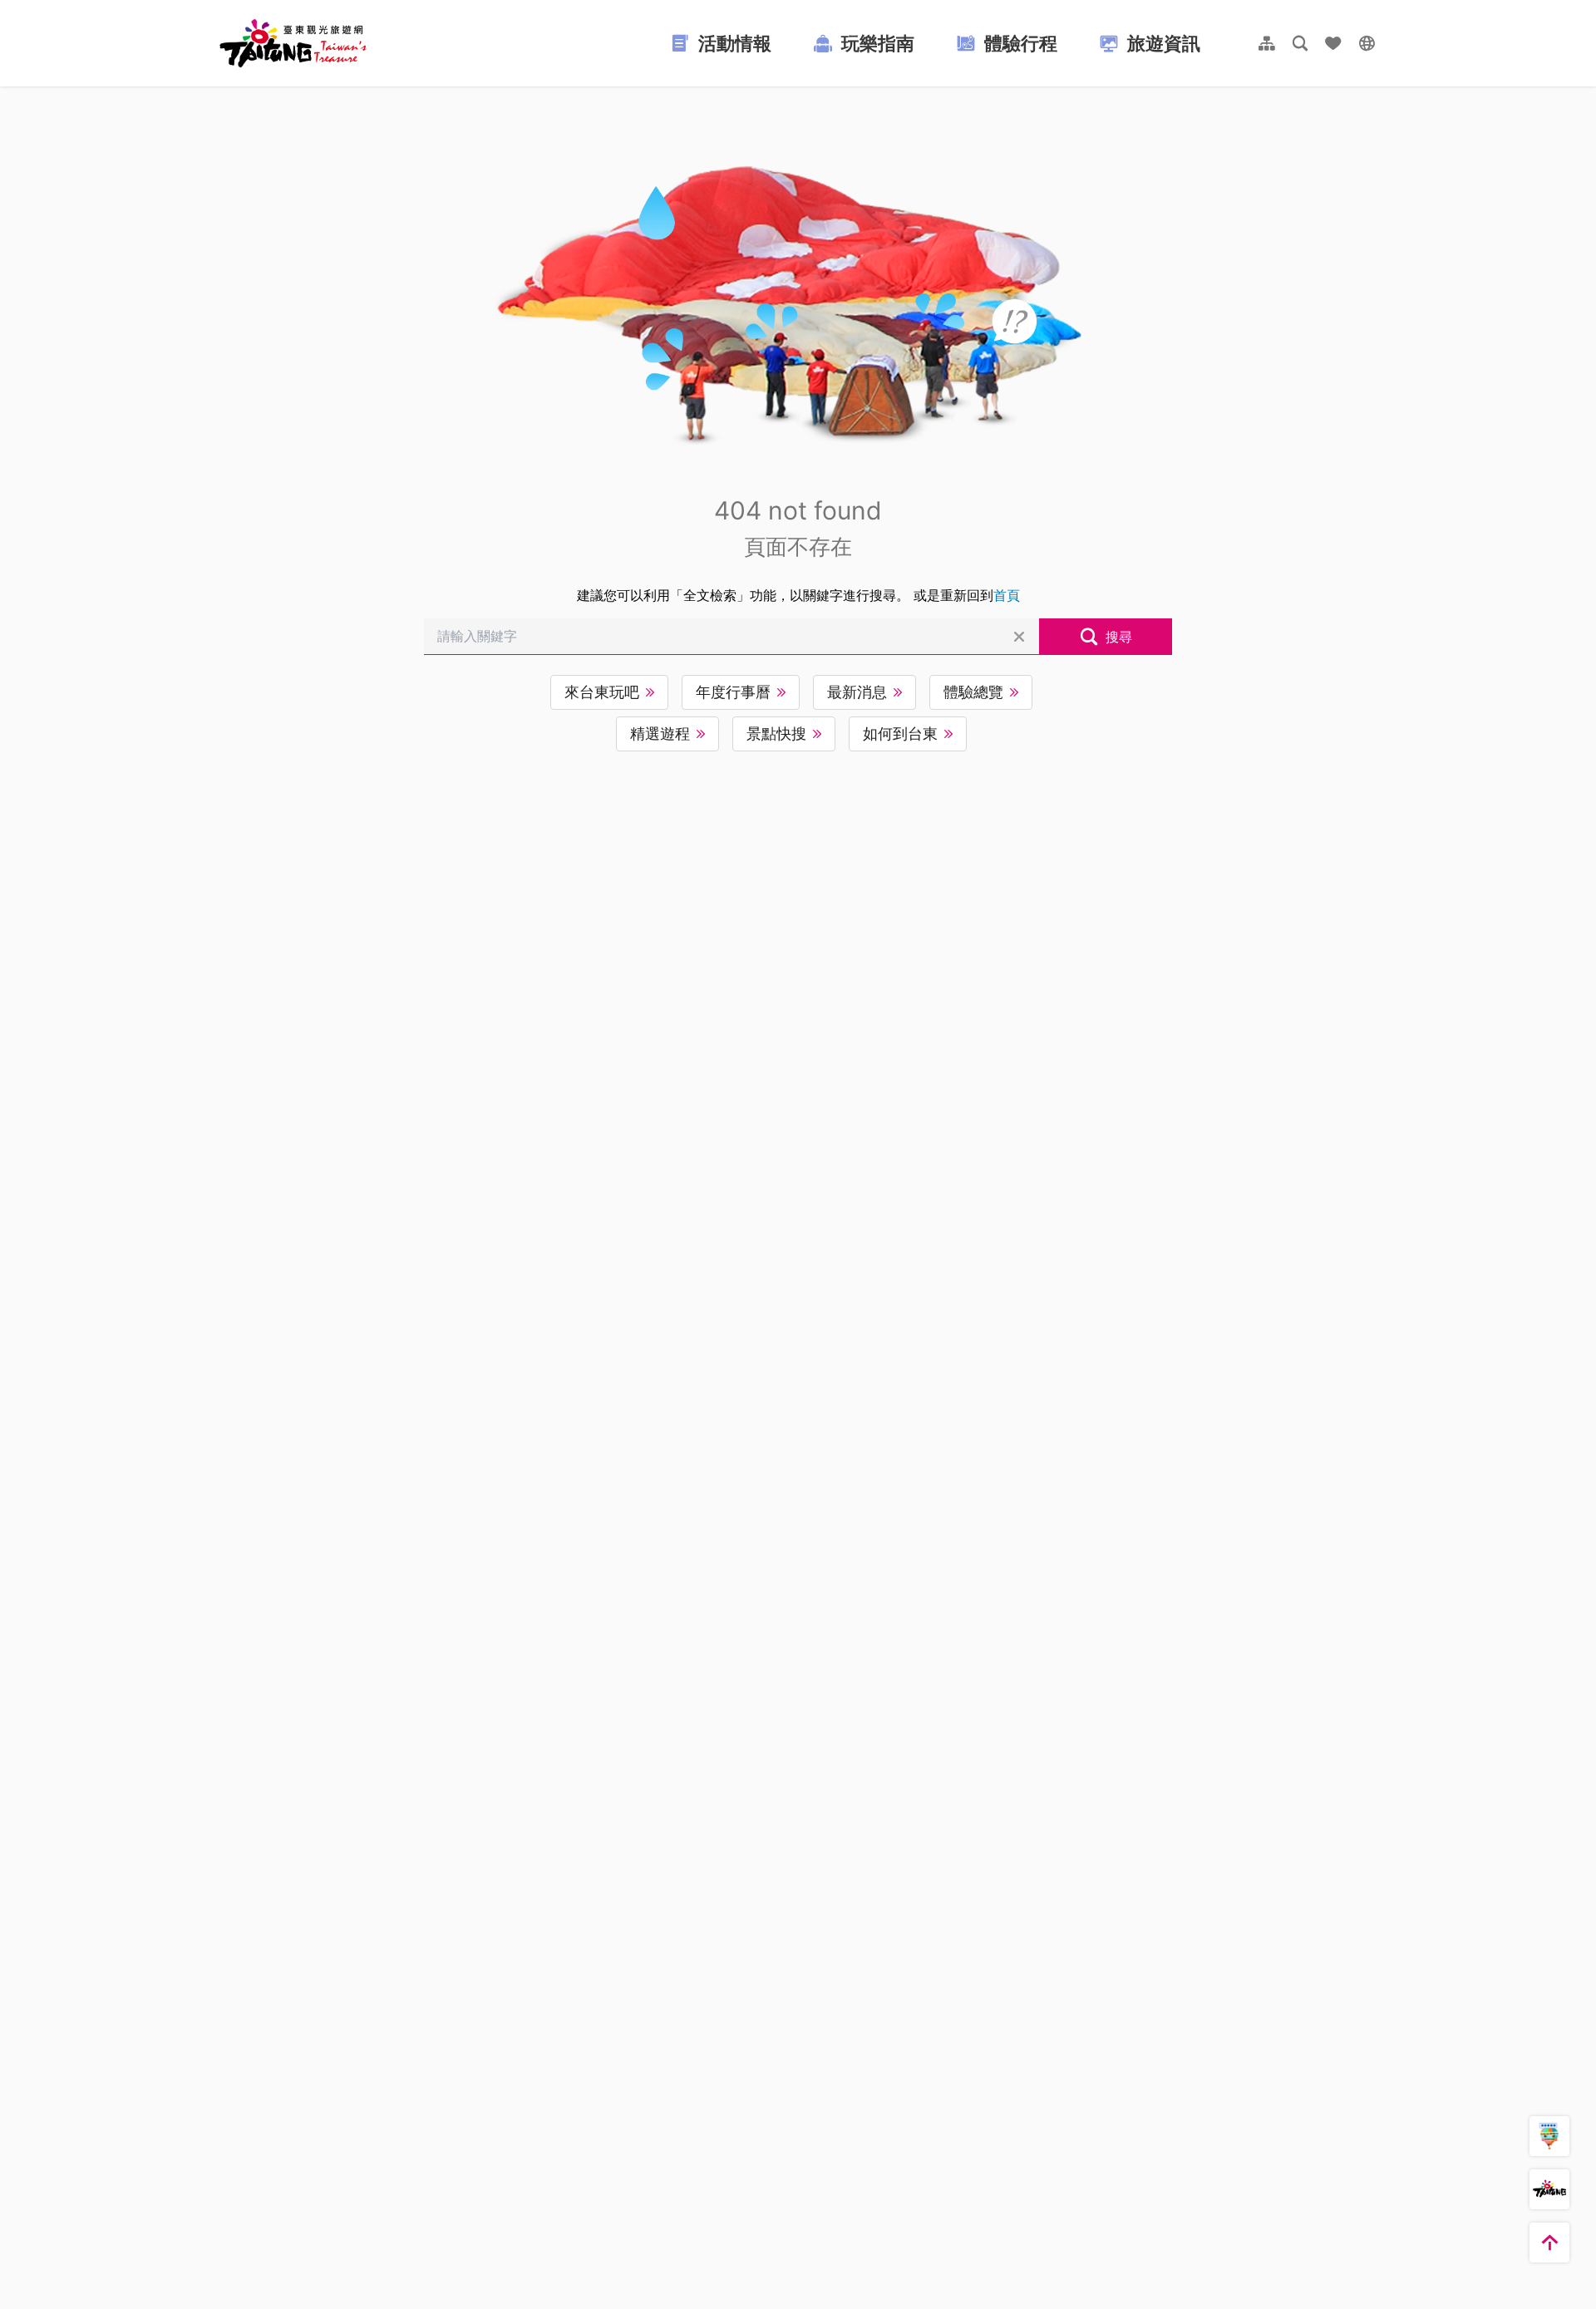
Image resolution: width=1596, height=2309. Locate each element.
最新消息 (857, 692)
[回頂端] (1549, 2243)
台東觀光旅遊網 (293, 43)
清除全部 (1019, 637)
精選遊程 (660, 734)
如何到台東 (900, 734)
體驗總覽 (973, 692)
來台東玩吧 (602, 692)
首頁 (1007, 595)
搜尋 (1119, 637)
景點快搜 (776, 734)
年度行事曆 (733, 692)
